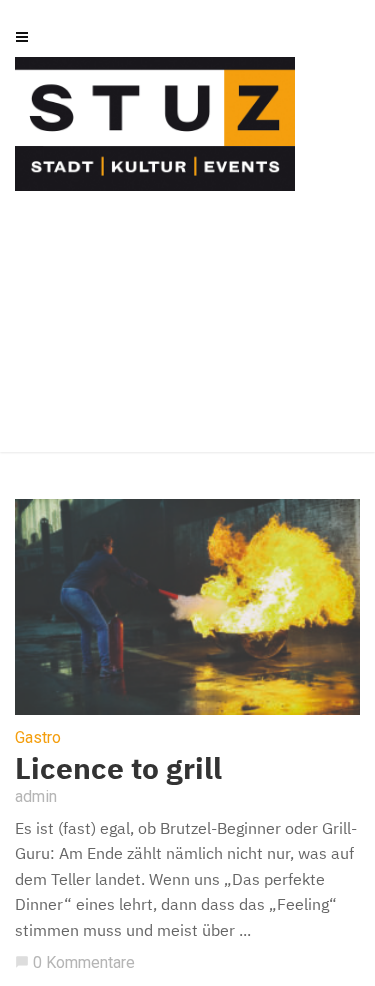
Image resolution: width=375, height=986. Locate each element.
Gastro (38, 738)
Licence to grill (118, 767)
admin (36, 796)
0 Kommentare (75, 962)
